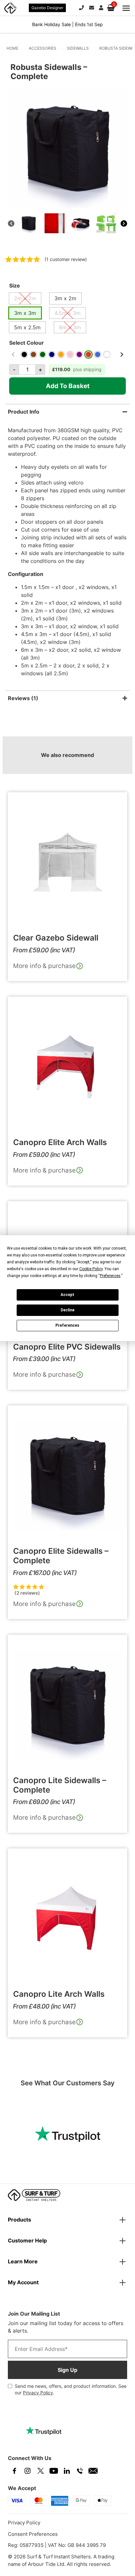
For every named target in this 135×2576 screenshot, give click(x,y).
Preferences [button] (110, 1276)
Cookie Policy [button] (91, 1269)
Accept (67, 1295)
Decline (67, 1310)
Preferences (67, 1325)
